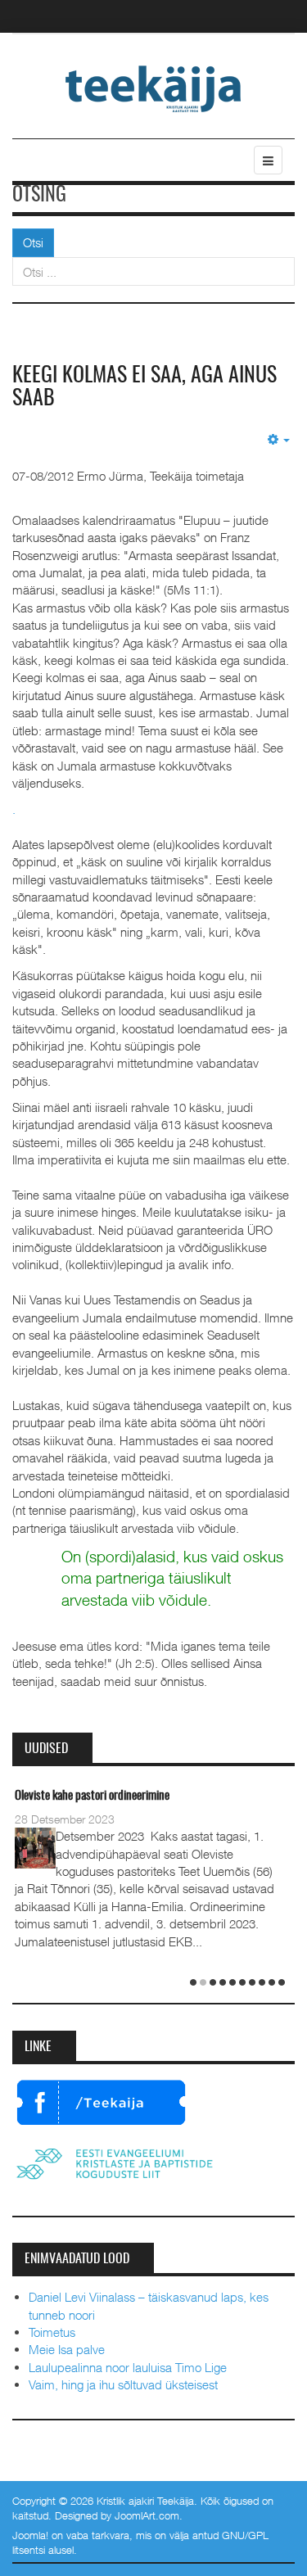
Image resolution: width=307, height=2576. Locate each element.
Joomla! (30, 2535)
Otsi (33, 242)
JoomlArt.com (147, 2515)
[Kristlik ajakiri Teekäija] (153, 88)
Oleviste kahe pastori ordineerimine (92, 1796)
